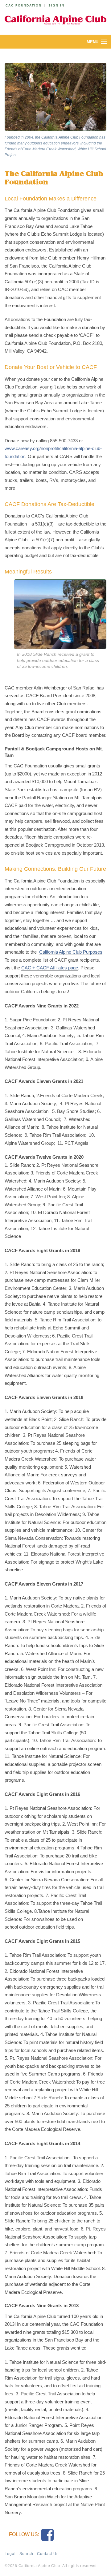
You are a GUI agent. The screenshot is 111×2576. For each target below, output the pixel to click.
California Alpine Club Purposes (71, 952)
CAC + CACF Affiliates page (50, 968)
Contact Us (48, 2554)
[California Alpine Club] (55, 19)
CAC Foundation (24, 5)
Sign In (56, 5)
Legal (10, 2554)
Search (26, 2554)
